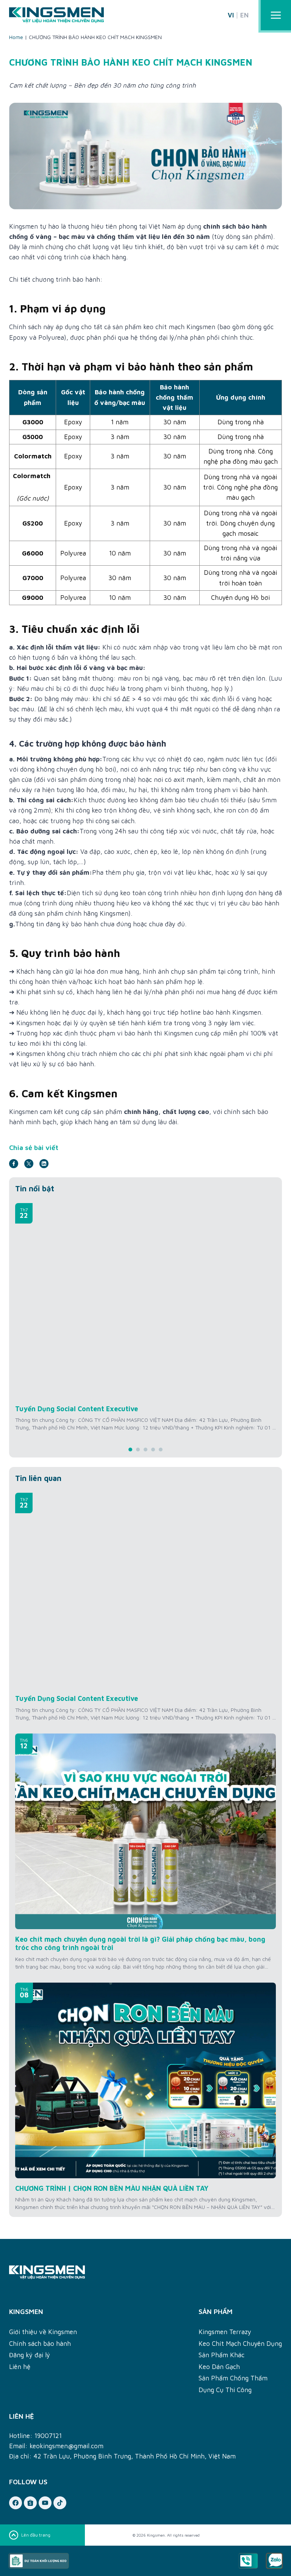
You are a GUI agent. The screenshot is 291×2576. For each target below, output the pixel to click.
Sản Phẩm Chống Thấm (233, 2378)
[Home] (145, 2272)
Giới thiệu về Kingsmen (43, 2332)
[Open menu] (276, 15)
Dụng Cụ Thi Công (225, 2390)
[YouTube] (45, 2503)
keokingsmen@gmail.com (66, 2446)
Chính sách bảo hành (40, 2344)
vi (231, 15)
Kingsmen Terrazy (225, 2332)
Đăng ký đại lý (30, 2355)
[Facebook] (16, 2503)
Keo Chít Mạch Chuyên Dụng (240, 2344)
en (244, 15)
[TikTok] (60, 2503)
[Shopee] (30, 2503)
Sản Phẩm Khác (221, 2355)
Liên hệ (20, 2367)
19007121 (48, 2436)
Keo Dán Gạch (219, 2367)
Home (16, 37)
